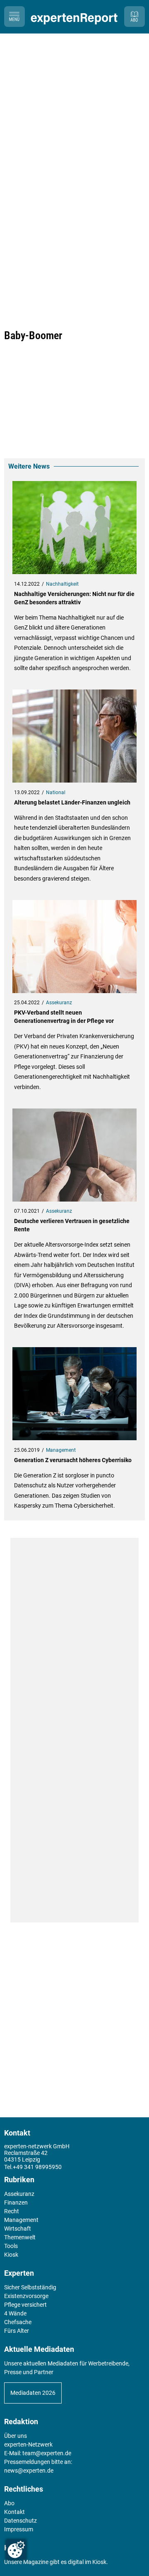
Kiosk (99, 2562)
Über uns (16, 2436)
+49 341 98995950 (37, 2167)
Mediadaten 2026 (33, 2393)
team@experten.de (47, 2453)
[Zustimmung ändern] (16, 2550)
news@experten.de (29, 2471)
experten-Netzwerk (28, 2444)
